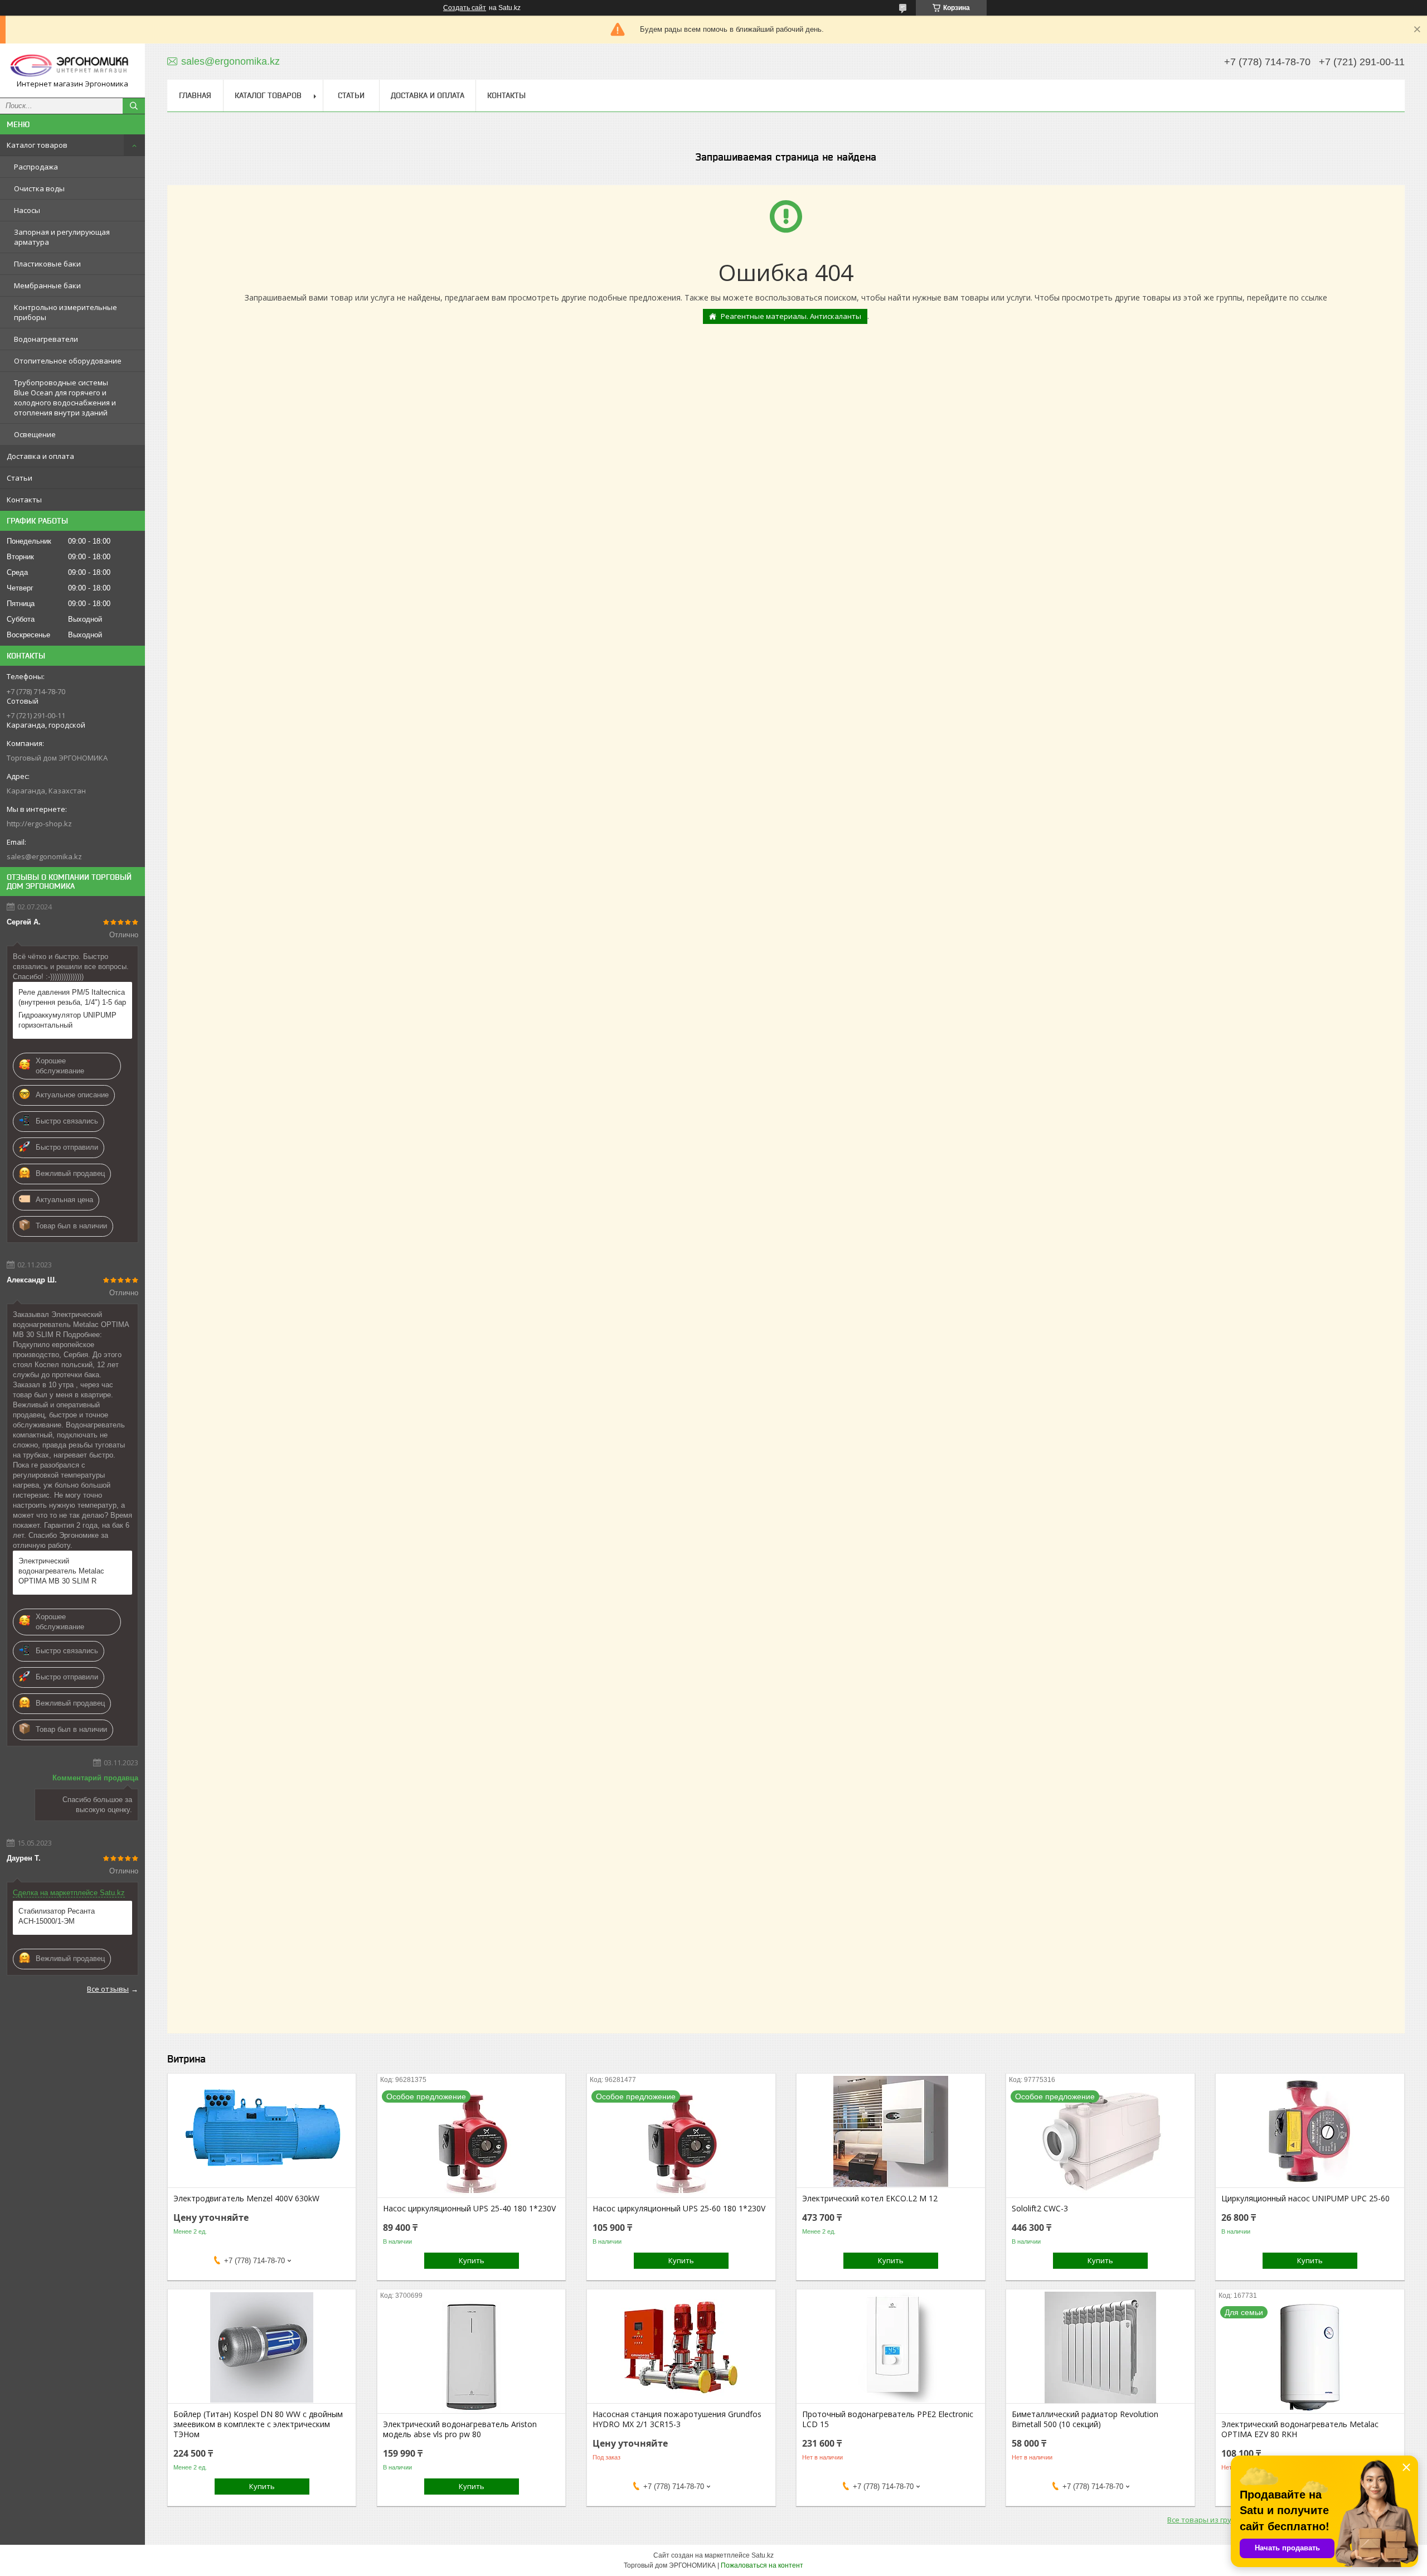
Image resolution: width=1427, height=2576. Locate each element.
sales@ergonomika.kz (44, 856)
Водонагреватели (46, 339)
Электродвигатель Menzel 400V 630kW (246, 2199)
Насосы (27, 210)
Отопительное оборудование (68, 361)
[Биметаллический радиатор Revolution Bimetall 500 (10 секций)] (1100, 2347)
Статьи (20, 478)
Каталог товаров (37, 145)
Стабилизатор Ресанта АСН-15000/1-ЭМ (57, 1916)
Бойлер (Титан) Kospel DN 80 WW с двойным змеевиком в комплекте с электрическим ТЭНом (258, 2424)
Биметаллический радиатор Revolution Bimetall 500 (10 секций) (1085, 2419)
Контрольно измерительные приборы (65, 312)
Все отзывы (108, 1989)
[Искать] (134, 106)
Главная (195, 95)
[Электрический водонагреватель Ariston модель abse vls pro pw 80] (471, 2357)
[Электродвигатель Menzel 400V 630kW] (262, 2132)
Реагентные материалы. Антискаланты (791, 316)
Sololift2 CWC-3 (1040, 2209)
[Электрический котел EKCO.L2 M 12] (890, 2132)
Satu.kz (763, 2555)
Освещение (35, 434)
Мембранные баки (47, 285)
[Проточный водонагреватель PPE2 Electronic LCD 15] (890, 2347)
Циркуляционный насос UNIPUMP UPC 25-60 (1305, 2199)
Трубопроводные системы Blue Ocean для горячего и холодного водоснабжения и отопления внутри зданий (65, 398)
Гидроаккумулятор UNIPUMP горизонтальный (67, 1020)
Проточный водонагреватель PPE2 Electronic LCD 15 (888, 2419)
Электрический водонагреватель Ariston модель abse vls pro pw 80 (460, 2429)
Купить (472, 2260)
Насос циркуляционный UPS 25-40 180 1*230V (469, 2209)
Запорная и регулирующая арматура (62, 237)
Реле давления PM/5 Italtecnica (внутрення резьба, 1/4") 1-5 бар (72, 997)
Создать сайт (465, 8)
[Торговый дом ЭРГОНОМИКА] (72, 66)
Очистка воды (39, 188)
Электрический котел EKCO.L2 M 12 (870, 2199)
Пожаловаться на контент (762, 2565)
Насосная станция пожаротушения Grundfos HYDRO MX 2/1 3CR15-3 (677, 2419)
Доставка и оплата (40, 456)
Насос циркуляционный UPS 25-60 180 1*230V (679, 2209)
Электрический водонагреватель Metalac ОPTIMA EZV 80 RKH (1300, 2429)
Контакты (24, 500)
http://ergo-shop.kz (39, 824)
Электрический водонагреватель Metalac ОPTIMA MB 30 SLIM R (61, 1571)
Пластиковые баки (47, 264)
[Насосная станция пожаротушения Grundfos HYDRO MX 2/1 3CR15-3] (681, 2347)
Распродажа (36, 167)
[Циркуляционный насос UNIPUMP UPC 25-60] (1310, 2132)
